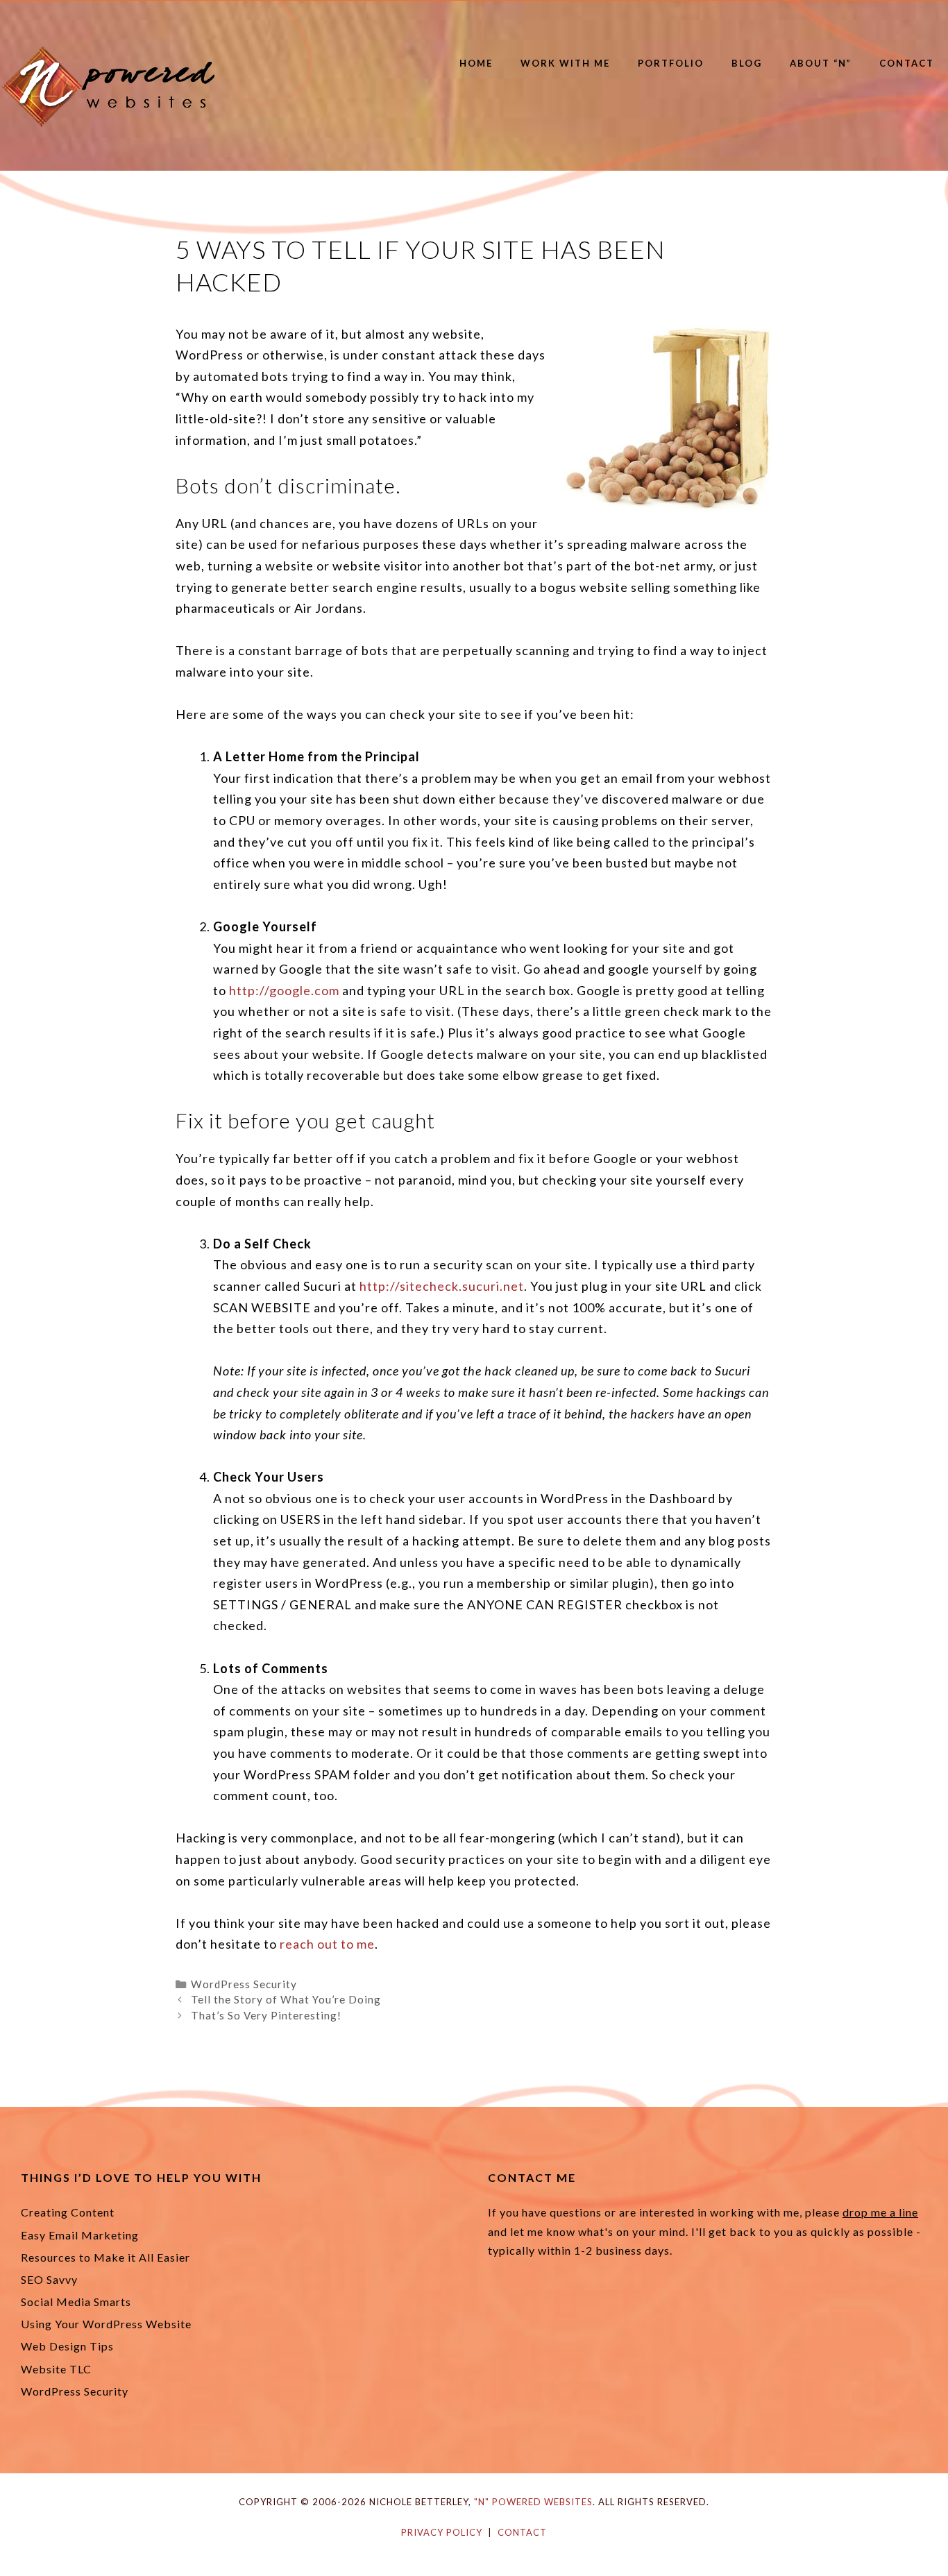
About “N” (821, 63)
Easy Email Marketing (80, 2235)
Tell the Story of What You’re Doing (286, 1999)
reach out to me (327, 1944)
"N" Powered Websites (533, 2502)
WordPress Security (244, 1984)
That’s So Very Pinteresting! (266, 2015)
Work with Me (565, 63)
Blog (747, 63)
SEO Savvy (49, 2279)
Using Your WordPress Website (106, 2324)
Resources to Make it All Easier (105, 2257)
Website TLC (56, 2369)
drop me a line (880, 2212)
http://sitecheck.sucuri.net (442, 1286)
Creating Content (68, 2212)
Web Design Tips (67, 2346)
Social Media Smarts (76, 2302)
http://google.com (284, 990)
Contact (907, 63)
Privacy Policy (442, 2532)
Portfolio (671, 63)
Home (476, 63)
